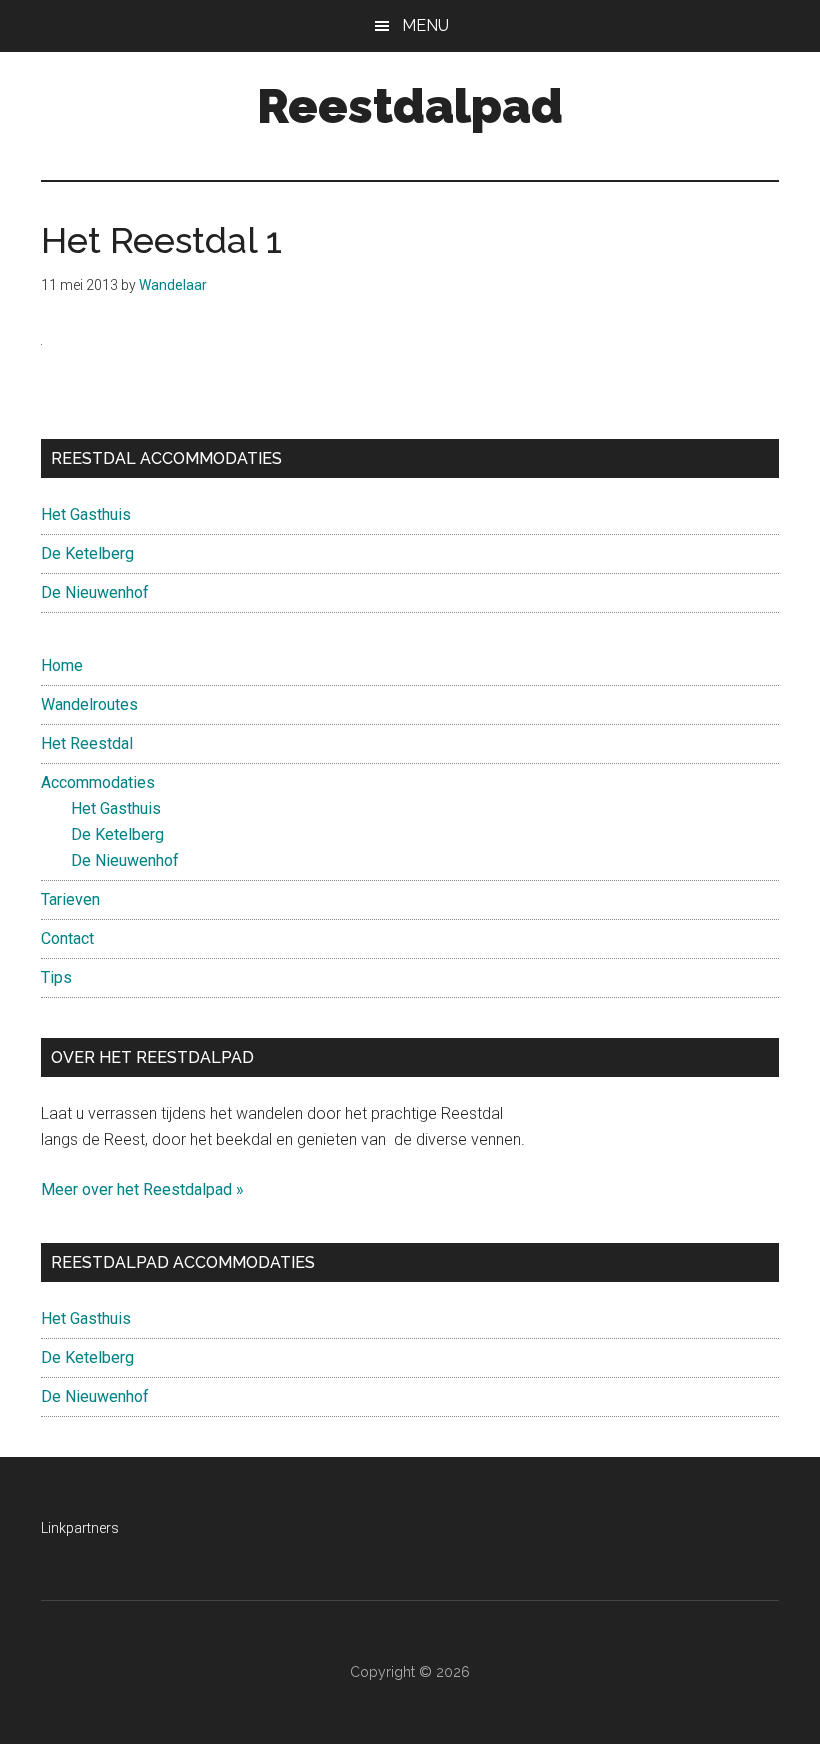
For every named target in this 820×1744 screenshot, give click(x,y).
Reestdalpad (410, 106)
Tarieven (70, 899)
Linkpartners (80, 1528)
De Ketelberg (87, 553)
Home (62, 665)
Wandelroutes (89, 704)
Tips (56, 977)
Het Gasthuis (86, 514)
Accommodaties (98, 782)
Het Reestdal (87, 743)
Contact (67, 938)
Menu (425, 25)
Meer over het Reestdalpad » (142, 1189)
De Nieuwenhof (95, 592)
